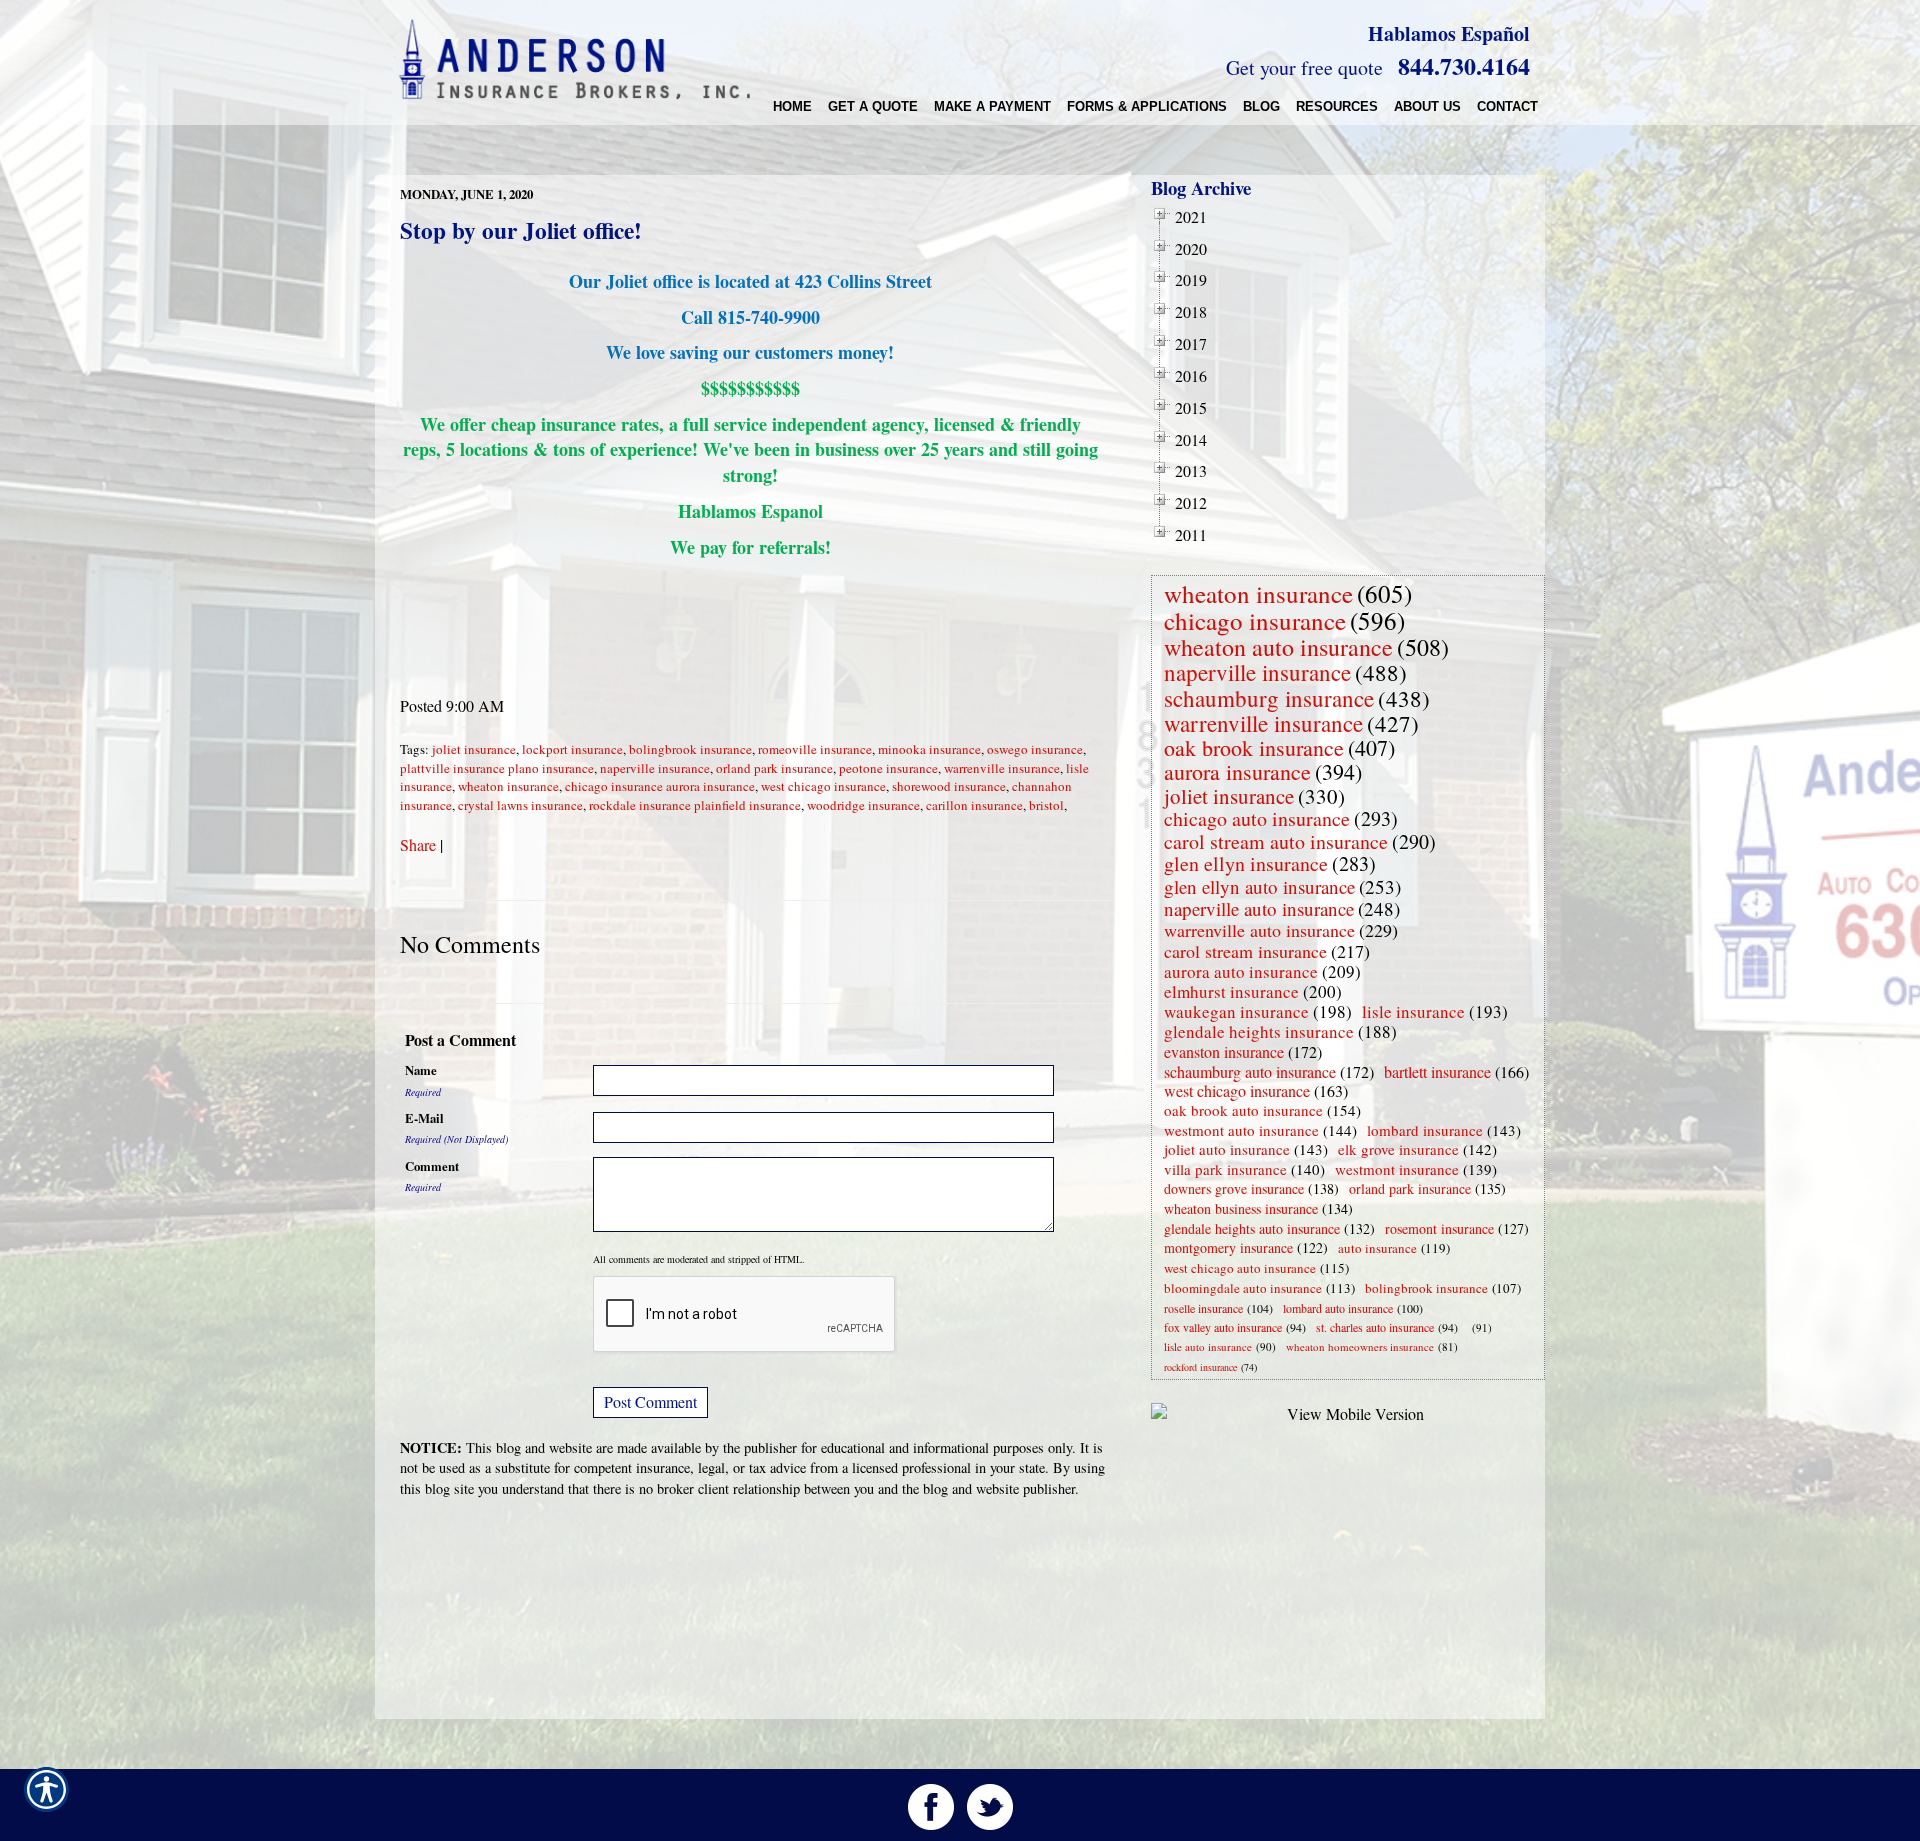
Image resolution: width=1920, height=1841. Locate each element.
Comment (432, 1166)
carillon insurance (974, 805)
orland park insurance (774, 768)
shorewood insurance (949, 786)
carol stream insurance (1245, 951)
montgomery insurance (1228, 1247)
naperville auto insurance (1259, 908)
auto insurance (1377, 1248)
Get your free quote (1304, 67)
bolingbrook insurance (690, 749)
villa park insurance (1225, 1169)
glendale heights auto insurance (1252, 1228)
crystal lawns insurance (520, 805)
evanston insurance (1224, 1051)
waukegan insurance (1236, 1011)
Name (421, 1070)
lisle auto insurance (1208, 1346)
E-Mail (424, 1118)
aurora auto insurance (1241, 971)
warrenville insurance (1002, 768)
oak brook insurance (1254, 747)
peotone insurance (888, 768)
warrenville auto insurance (1259, 930)
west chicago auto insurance (1240, 1268)
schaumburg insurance (1269, 698)
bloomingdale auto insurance (1243, 1288)
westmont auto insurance (1241, 1130)
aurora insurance (1237, 771)
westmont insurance (1397, 1169)
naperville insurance (655, 768)
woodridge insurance (863, 805)
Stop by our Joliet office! (521, 230)
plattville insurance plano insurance (497, 768)
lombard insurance (1425, 1130)
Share (418, 844)
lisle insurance (1413, 1011)
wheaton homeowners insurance (1360, 1346)
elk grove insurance (1398, 1149)
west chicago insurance (823, 786)
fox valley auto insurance (1223, 1327)
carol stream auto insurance (1276, 841)
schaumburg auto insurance (1250, 1071)
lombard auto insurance (1338, 1308)
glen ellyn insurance (1246, 863)
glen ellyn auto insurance (1259, 886)
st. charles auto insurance (1375, 1327)
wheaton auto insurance (1278, 647)
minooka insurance (929, 749)
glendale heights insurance (1259, 1031)
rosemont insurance (1439, 1228)
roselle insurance (1203, 1308)
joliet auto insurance (1227, 1149)
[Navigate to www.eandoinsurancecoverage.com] (1468, 1327)
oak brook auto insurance (1243, 1110)
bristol (1046, 805)
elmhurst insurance (1231, 991)
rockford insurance (1200, 1367)
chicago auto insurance (1257, 818)
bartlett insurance (1437, 1071)
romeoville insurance (815, 749)
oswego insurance (1035, 749)
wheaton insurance (508, 786)
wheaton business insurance (1241, 1208)
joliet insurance (474, 749)
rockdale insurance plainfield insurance (695, 805)
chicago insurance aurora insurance (660, 786)
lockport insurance (572, 749)
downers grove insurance (1234, 1188)
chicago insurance (1255, 620)
